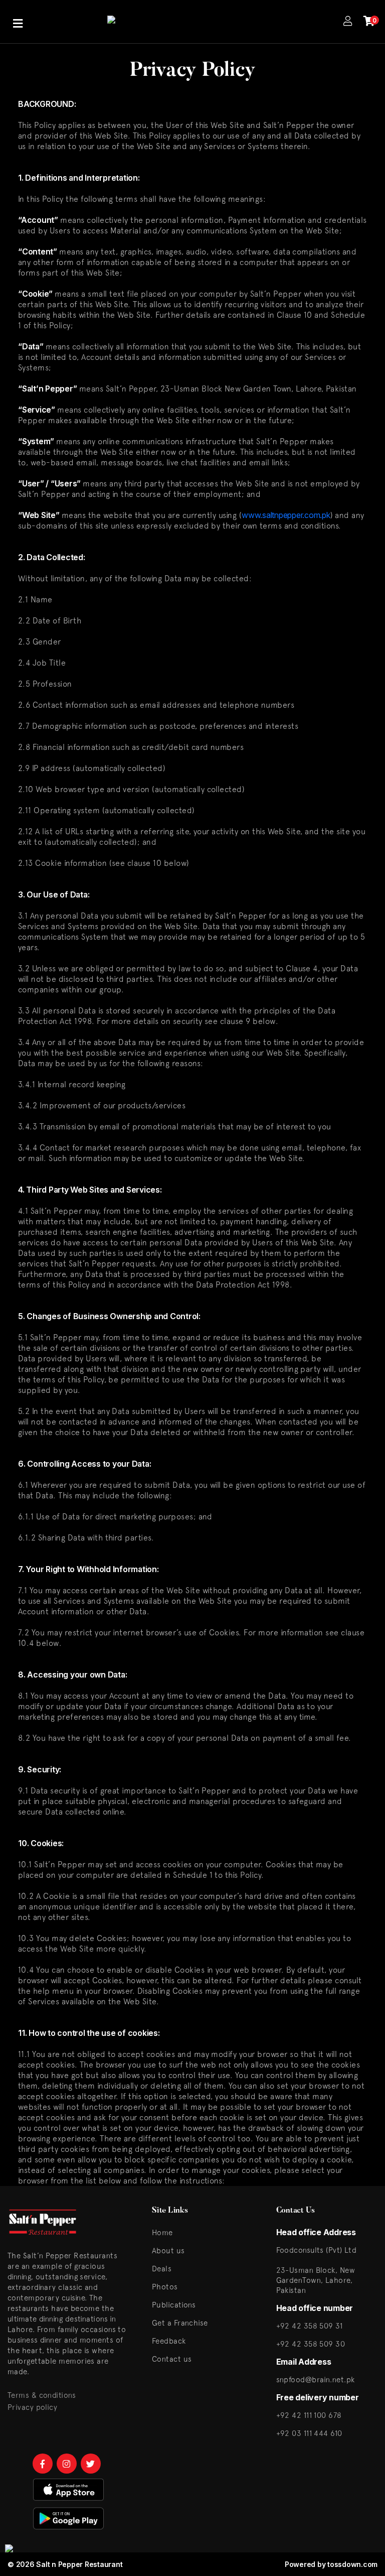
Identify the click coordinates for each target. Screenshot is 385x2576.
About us (168, 2250)
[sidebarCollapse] (18, 22)
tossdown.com (352, 2564)
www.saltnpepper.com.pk (286, 515)
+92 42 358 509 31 (310, 2326)
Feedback (169, 2341)
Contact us (172, 2359)
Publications (174, 2305)
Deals (162, 2269)
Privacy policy (32, 2407)
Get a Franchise (180, 2323)
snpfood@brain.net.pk (316, 2379)
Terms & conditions (42, 2395)
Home (162, 2232)
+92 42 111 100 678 (309, 2415)
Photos (165, 2287)
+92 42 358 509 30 (311, 2344)
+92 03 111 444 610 (309, 2433)
